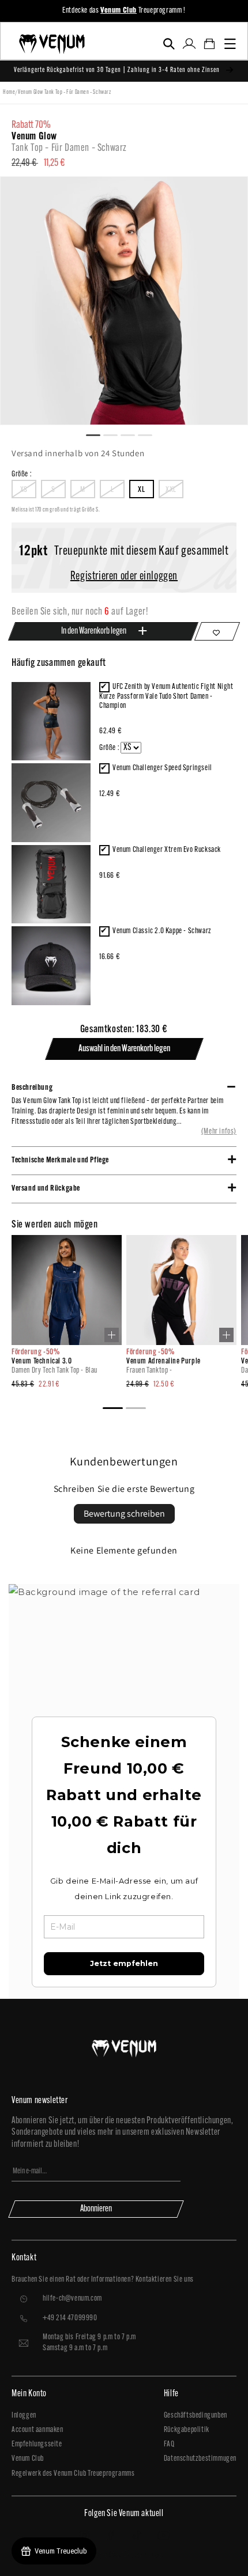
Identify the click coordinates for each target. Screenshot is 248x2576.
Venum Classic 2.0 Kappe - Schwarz (162, 931)
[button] (169, 44)
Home (9, 92)
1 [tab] (98, 434)
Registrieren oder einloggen (124, 577)
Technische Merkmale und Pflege (60, 1160)
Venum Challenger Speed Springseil (162, 768)
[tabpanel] (124, 301)
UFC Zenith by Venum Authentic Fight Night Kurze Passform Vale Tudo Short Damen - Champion (166, 696)
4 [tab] (150, 434)
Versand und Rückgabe (46, 1189)
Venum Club (28, 2459)
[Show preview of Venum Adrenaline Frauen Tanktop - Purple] (226, 1335)
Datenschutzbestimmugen (200, 2459)
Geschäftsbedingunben (196, 2416)
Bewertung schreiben (124, 1514)
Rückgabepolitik (187, 2430)
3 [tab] (133, 434)
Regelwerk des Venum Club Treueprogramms (73, 2474)
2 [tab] (115, 434)
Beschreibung (32, 1088)
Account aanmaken (37, 2430)
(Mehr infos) (219, 1132)
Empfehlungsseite (37, 2444)
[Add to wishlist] (217, 631)
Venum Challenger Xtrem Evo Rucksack (167, 850)
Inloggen (24, 2416)
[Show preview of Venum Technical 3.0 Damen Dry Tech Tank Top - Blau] (112, 1335)
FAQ (169, 2444)
